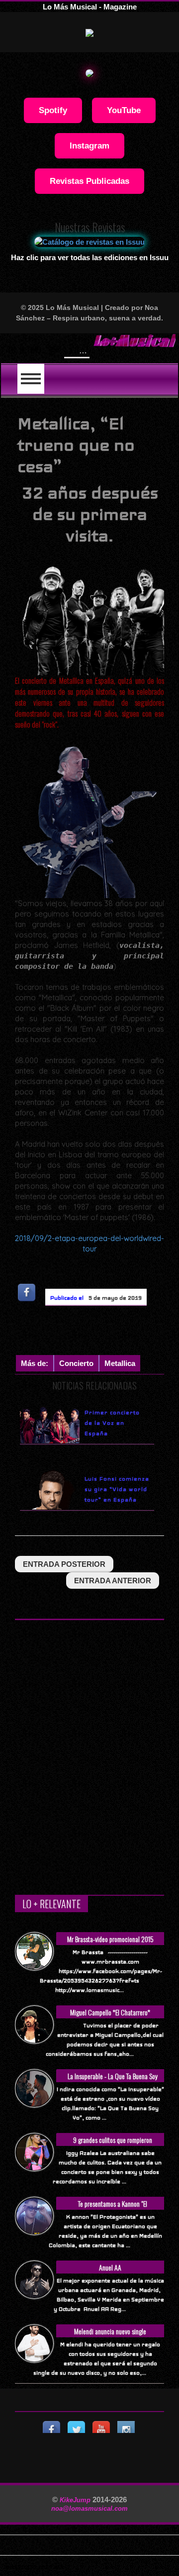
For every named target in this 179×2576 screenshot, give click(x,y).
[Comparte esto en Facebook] (27, 1292)
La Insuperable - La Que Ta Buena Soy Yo (113, 2081)
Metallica (120, 1363)
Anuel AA (110, 2267)
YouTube (124, 110)
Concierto (76, 1363)
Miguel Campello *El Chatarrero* (110, 2012)
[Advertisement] (97, 1333)
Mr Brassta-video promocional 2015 (110, 1939)
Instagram (89, 146)
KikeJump (76, 2500)
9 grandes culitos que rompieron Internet (113, 2145)
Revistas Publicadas (89, 181)
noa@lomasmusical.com (89, 2508)
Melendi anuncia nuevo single (110, 2331)
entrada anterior (113, 1581)
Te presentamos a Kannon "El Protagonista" (113, 2209)
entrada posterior (64, 1564)
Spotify (53, 110)
